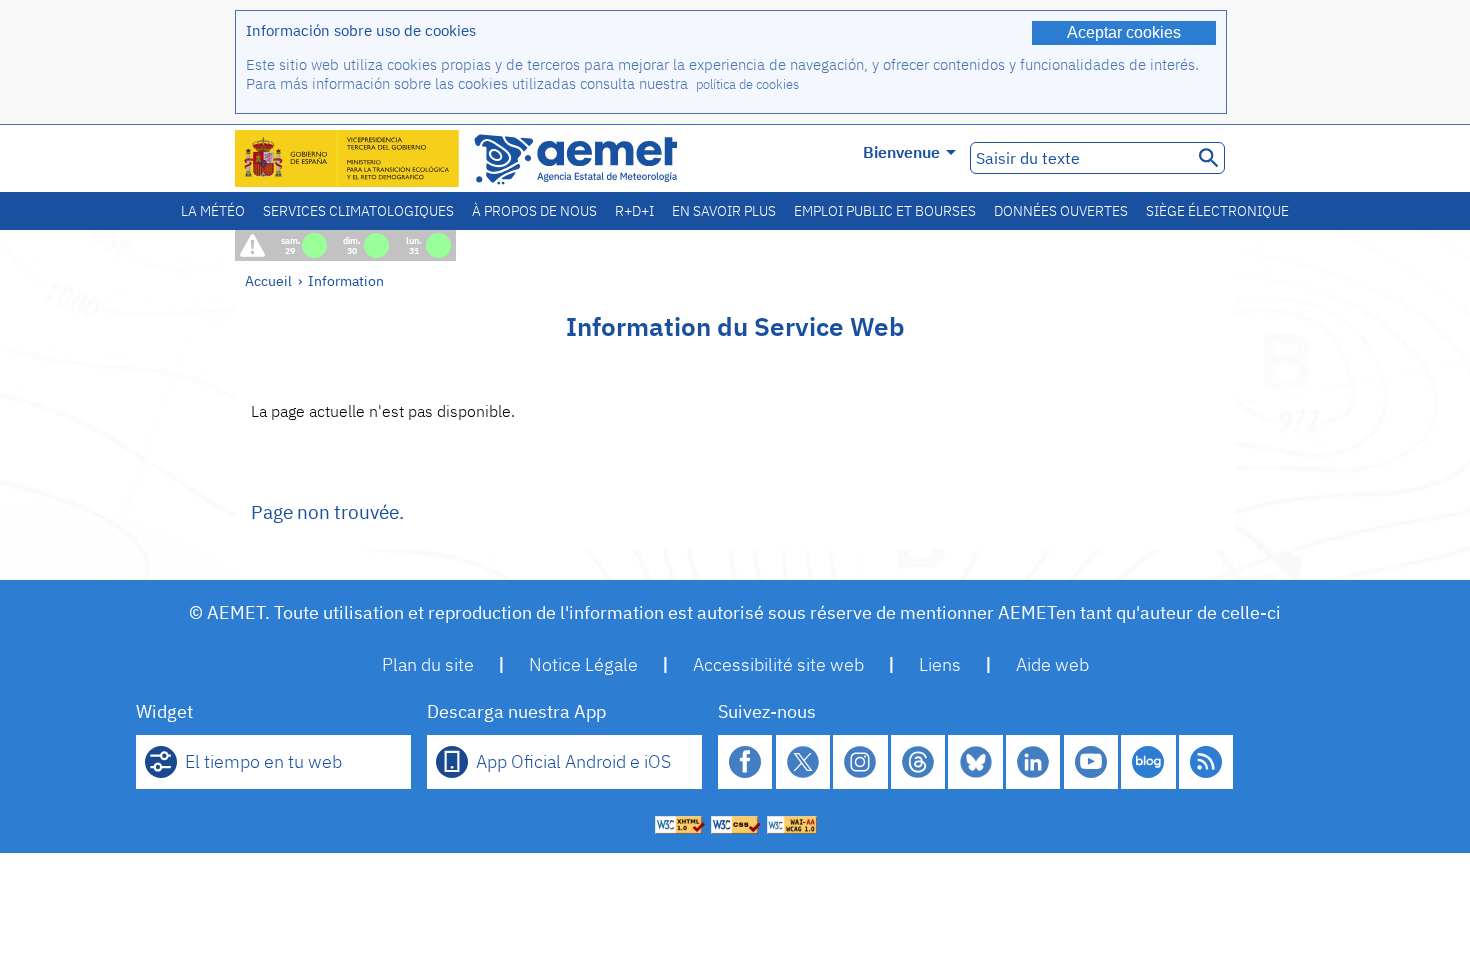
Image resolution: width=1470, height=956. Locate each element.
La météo (213, 211)
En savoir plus (724, 211)
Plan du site (428, 664)
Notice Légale (583, 664)
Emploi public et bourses (885, 211)
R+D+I (634, 211)
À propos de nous (534, 211)
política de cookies (747, 84)
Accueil (268, 280)
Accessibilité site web (778, 664)
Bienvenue (901, 152)
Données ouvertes (1061, 211)
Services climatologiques (358, 211)
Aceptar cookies (1124, 32)
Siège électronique (1217, 211)
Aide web (1052, 664)
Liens (940, 664)
